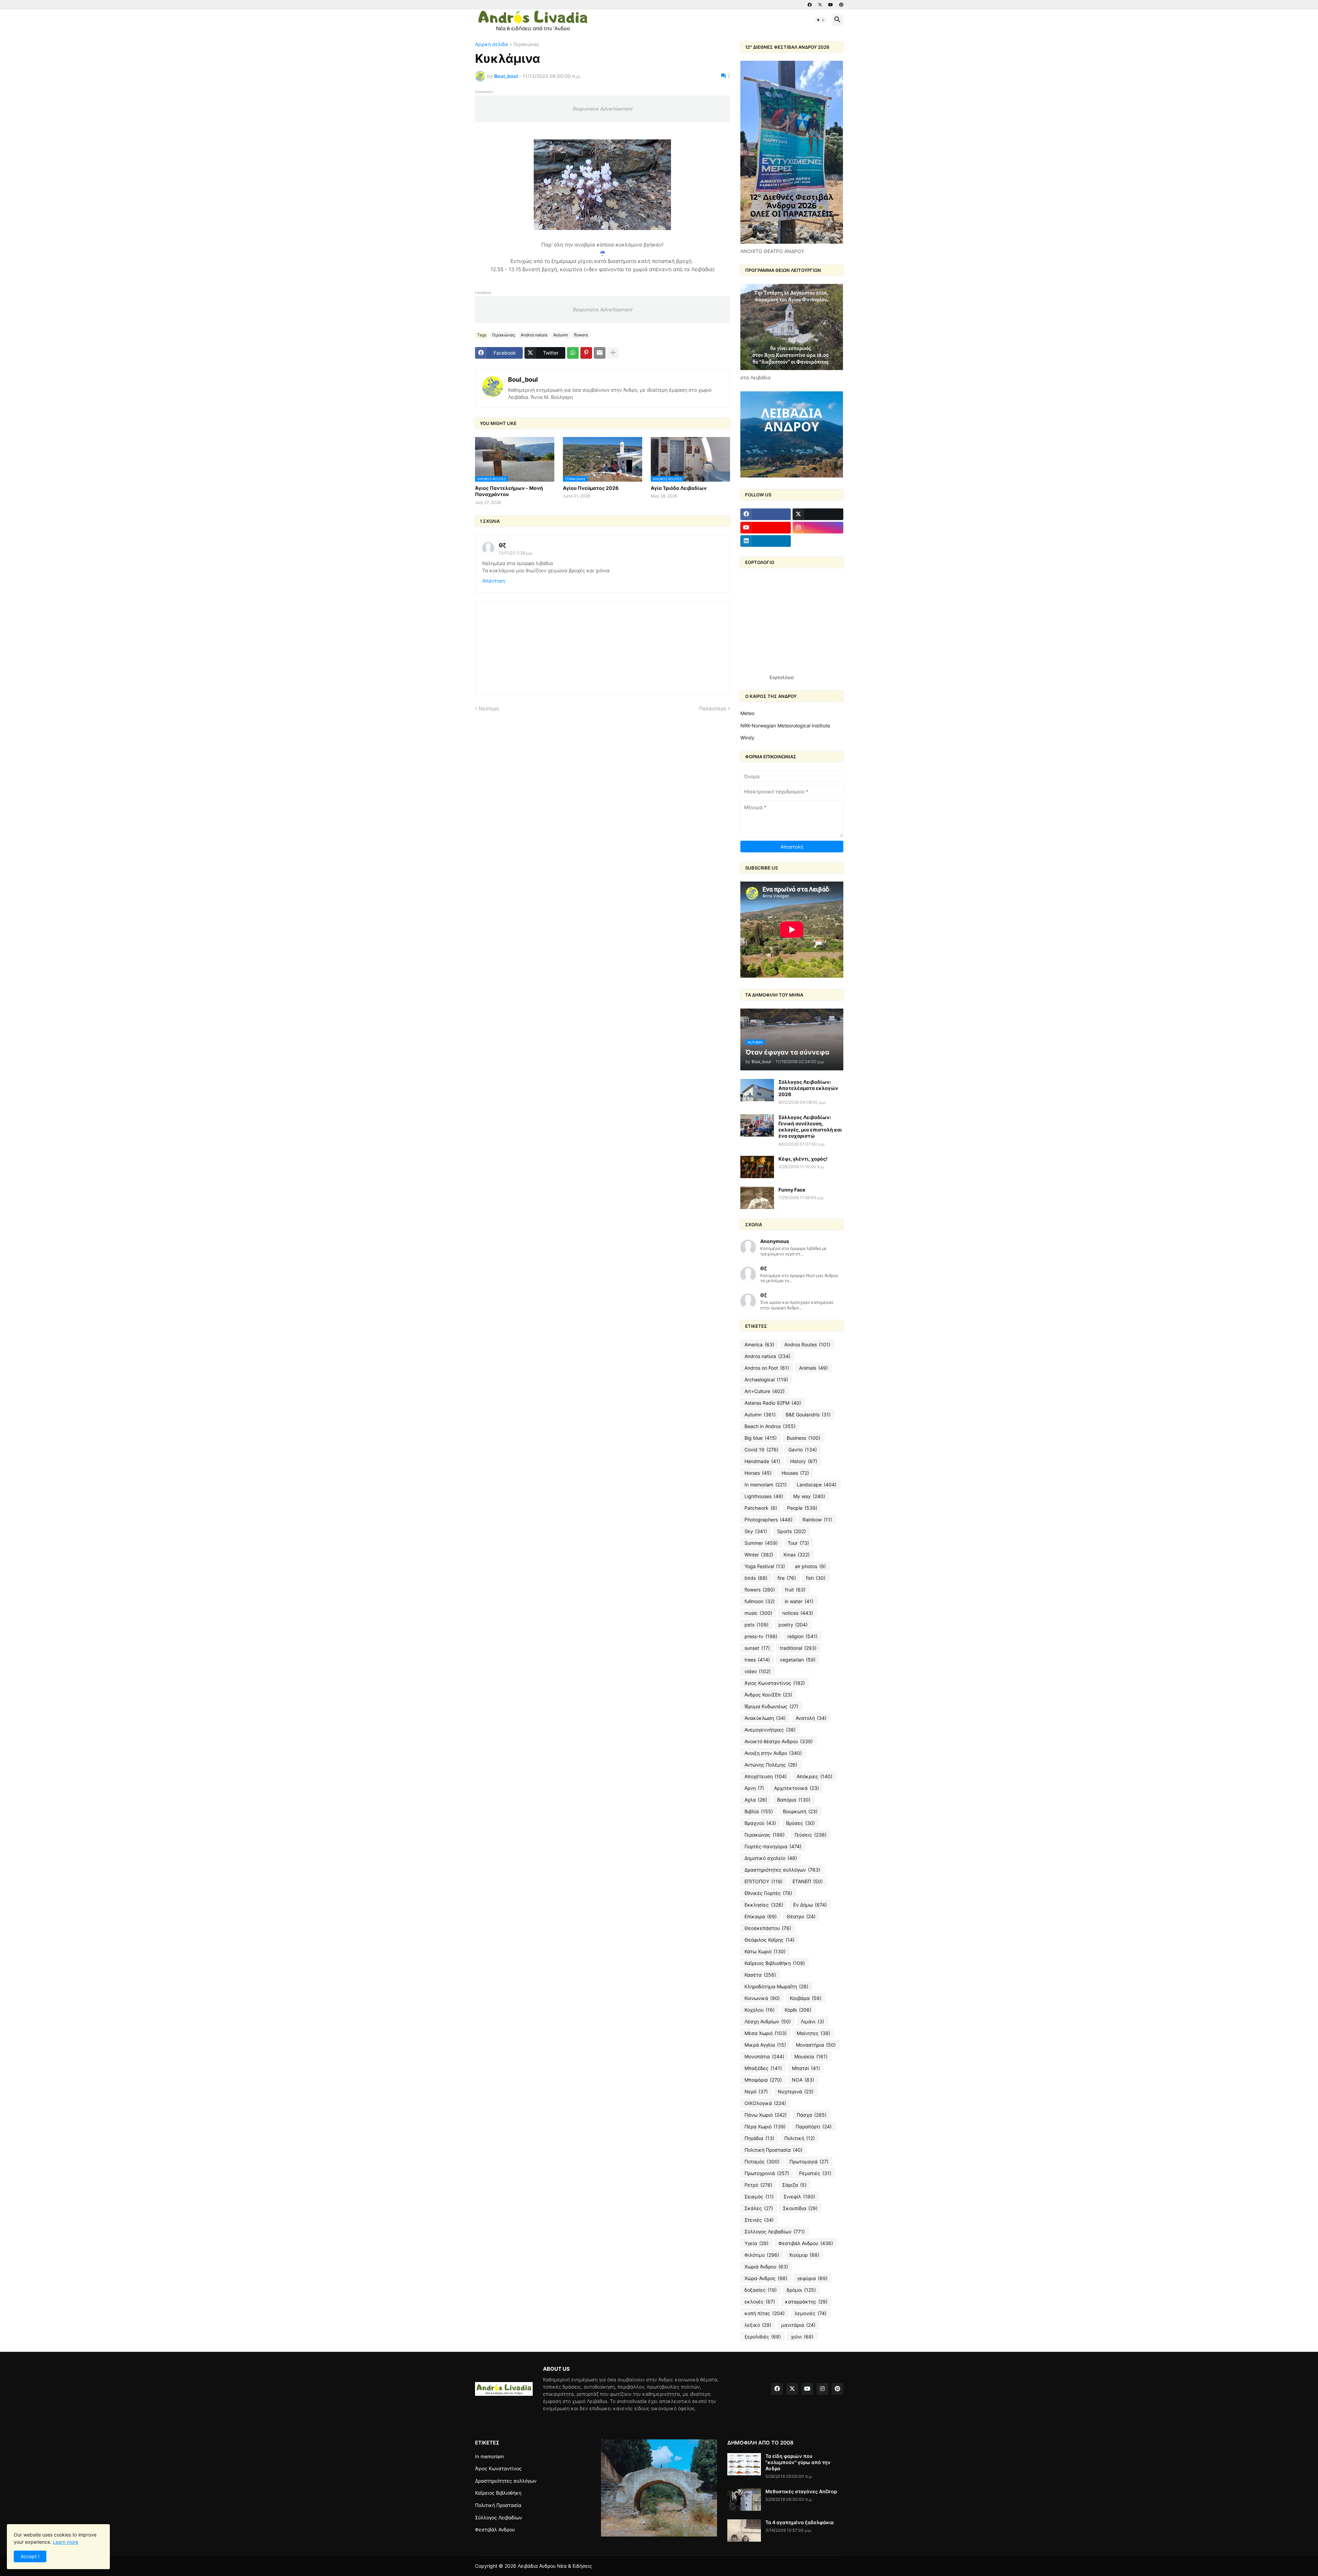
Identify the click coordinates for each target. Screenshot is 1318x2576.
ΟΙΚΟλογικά (765, 2103)
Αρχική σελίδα (492, 44)
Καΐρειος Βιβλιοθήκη (775, 1963)
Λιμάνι (812, 2021)
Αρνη (754, 1788)
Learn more (66, 2542)
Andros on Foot (767, 1368)
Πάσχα (812, 2115)
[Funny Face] (757, 1198)
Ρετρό (758, 2185)
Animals (813, 1368)
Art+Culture (765, 1391)
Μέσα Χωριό (766, 2033)
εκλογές (760, 2302)
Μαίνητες (813, 2033)
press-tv (761, 1636)
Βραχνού (760, 1823)
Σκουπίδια (800, 2208)
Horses (758, 1473)
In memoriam (766, 1485)
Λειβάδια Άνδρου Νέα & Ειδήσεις (555, 2566)
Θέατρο (801, 1916)
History (804, 1461)
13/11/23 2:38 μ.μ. (516, 553)
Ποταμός (762, 2161)
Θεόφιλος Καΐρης (770, 1940)
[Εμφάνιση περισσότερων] (613, 353)
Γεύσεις (811, 1835)
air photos (810, 1566)
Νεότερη (489, 708)
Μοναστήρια (816, 2045)
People (802, 1508)
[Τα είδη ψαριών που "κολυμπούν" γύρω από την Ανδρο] (744, 2464)
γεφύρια (812, 2278)
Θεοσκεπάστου (768, 1928)
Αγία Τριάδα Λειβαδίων (679, 488)
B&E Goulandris (808, 1414)
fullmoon (760, 1601)
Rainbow (817, 1520)
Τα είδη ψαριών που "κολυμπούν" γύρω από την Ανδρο (798, 2462)
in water (799, 1601)
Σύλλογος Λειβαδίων (775, 2232)
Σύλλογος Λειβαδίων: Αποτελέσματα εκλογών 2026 (808, 1088)
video (758, 1671)
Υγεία (756, 2243)
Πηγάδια (759, 2138)
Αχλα (756, 1800)
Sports (791, 1531)
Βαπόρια (794, 1800)
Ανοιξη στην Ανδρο (773, 1753)
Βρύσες (800, 1823)
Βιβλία (759, 1811)
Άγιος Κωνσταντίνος (775, 1683)
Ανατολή (811, 1718)
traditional (798, 1648)
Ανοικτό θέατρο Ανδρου (779, 1741)
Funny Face (792, 1190)
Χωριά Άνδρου (766, 2267)
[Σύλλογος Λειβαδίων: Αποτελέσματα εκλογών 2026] (757, 1090)
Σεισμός (759, 2196)
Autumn (561, 335)
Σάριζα (794, 2185)
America (759, 1344)
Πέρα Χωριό (765, 2126)
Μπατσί (806, 2068)
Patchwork (761, 1508)
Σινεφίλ (799, 2196)
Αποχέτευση (766, 1776)
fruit (795, 1590)
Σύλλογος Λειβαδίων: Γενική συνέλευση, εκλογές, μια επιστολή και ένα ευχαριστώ (810, 1127)
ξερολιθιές (763, 2337)
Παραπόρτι (814, 2126)
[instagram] (818, 528)
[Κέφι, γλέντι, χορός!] (757, 1167)
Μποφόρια (763, 2080)
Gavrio (803, 1450)
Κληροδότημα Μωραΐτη (776, 1986)
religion (802, 1636)
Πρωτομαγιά (809, 2161)
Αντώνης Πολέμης (771, 1765)
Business (803, 1438)
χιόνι (802, 2337)
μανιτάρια (798, 2325)
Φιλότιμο (762, 2255)
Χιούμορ (804, 2255)
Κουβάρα (806, 1998)
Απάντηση (494, 581)
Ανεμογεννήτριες (770, 1730)
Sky (756, 1531)
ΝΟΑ (803, 2080)
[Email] (600, 353)
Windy (747, 738)
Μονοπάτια (764, 2056)
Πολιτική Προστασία (773, 2150)
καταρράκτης (806, 2302)
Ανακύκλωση (765, 1718)
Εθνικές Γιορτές (768, 1893)
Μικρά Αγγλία (765, 2045)
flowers (581, 335)
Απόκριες (814, 1776)
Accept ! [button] (30, 2556)
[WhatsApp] (573, 353)
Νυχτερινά (796, 2091)
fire (787, 1578)
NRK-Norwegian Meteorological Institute (785, 726)
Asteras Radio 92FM (773, 1403)
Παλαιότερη (713, 708)
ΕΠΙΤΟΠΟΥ (764, 1881)
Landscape (817, 1485)
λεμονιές (811, 2313)
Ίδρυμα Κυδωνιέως (771, 1706)
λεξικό (758, 2325)
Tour (798, 1543)
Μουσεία (811, 2056)
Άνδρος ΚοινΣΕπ (768, 1695)
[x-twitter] (820, 5)
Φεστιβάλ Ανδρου (806, 2243)
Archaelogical (766, 1379)
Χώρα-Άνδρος (766, 2278)
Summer (761, 1543)
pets (756, 1625)
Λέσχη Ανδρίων (768, 2021)
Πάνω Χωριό (766, 2115)
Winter (759, 1555)
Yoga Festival (765, 1566)
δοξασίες (761, 2290)
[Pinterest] (586, 353)
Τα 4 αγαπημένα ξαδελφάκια (800, 2522)
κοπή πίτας (765, 2313)
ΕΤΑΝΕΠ (808, 1881)
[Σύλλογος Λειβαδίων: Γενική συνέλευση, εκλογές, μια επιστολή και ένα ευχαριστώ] (757, 1125)
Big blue (761, 1438)
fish (816, 1578)
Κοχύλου (760, 2010)
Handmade (762, 1461)
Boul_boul (523, 379)
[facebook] (810, 5)
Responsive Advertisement (602, 109)
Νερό (756, 2091)
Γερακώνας (527, 44)
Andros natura (534, 335)
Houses (795, 1473)
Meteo (747, 713)
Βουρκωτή (800, 1811)
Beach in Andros (770, 1426)
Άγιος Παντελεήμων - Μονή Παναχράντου (509, 491)
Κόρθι (798, 2010)
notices (798, 1613)
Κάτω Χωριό (765, 1951)
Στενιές (759, 2220)
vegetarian (798, 1660)
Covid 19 (761, 1450)
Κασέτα (760, 1975)
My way (809, 1496)
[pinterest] (841, 5)
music (758, 1613)
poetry (793, 1625)
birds (756, 1578)
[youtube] (831, 5)
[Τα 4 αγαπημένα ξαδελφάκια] (744, 2531)
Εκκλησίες (764, 1905)
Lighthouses (764, 1496)
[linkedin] (766, 541)
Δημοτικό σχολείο (771, 1858)
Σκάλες (759, 2208)
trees (757, 1660)
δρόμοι (801, 2290)
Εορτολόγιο (782, 677)
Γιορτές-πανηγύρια (773, 1846)
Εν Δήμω (810, 1905)
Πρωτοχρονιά (767, 2173)
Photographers (768, 1520)
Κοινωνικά (762, 1998)
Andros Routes (807, 1344)
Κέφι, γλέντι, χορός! (803, 1159)
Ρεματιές (815, 2173)
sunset (757, 1648)
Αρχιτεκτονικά (796, 1788)
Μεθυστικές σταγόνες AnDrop (801, 2491)
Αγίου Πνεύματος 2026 (591, 488)
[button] (821, 20)
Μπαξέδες (763, 2068)
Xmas (796, 1555)
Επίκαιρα (761, 1916)
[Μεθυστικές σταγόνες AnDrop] (744, 2500)
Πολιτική (800, 2138)
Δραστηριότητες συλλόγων (782, 1870)
